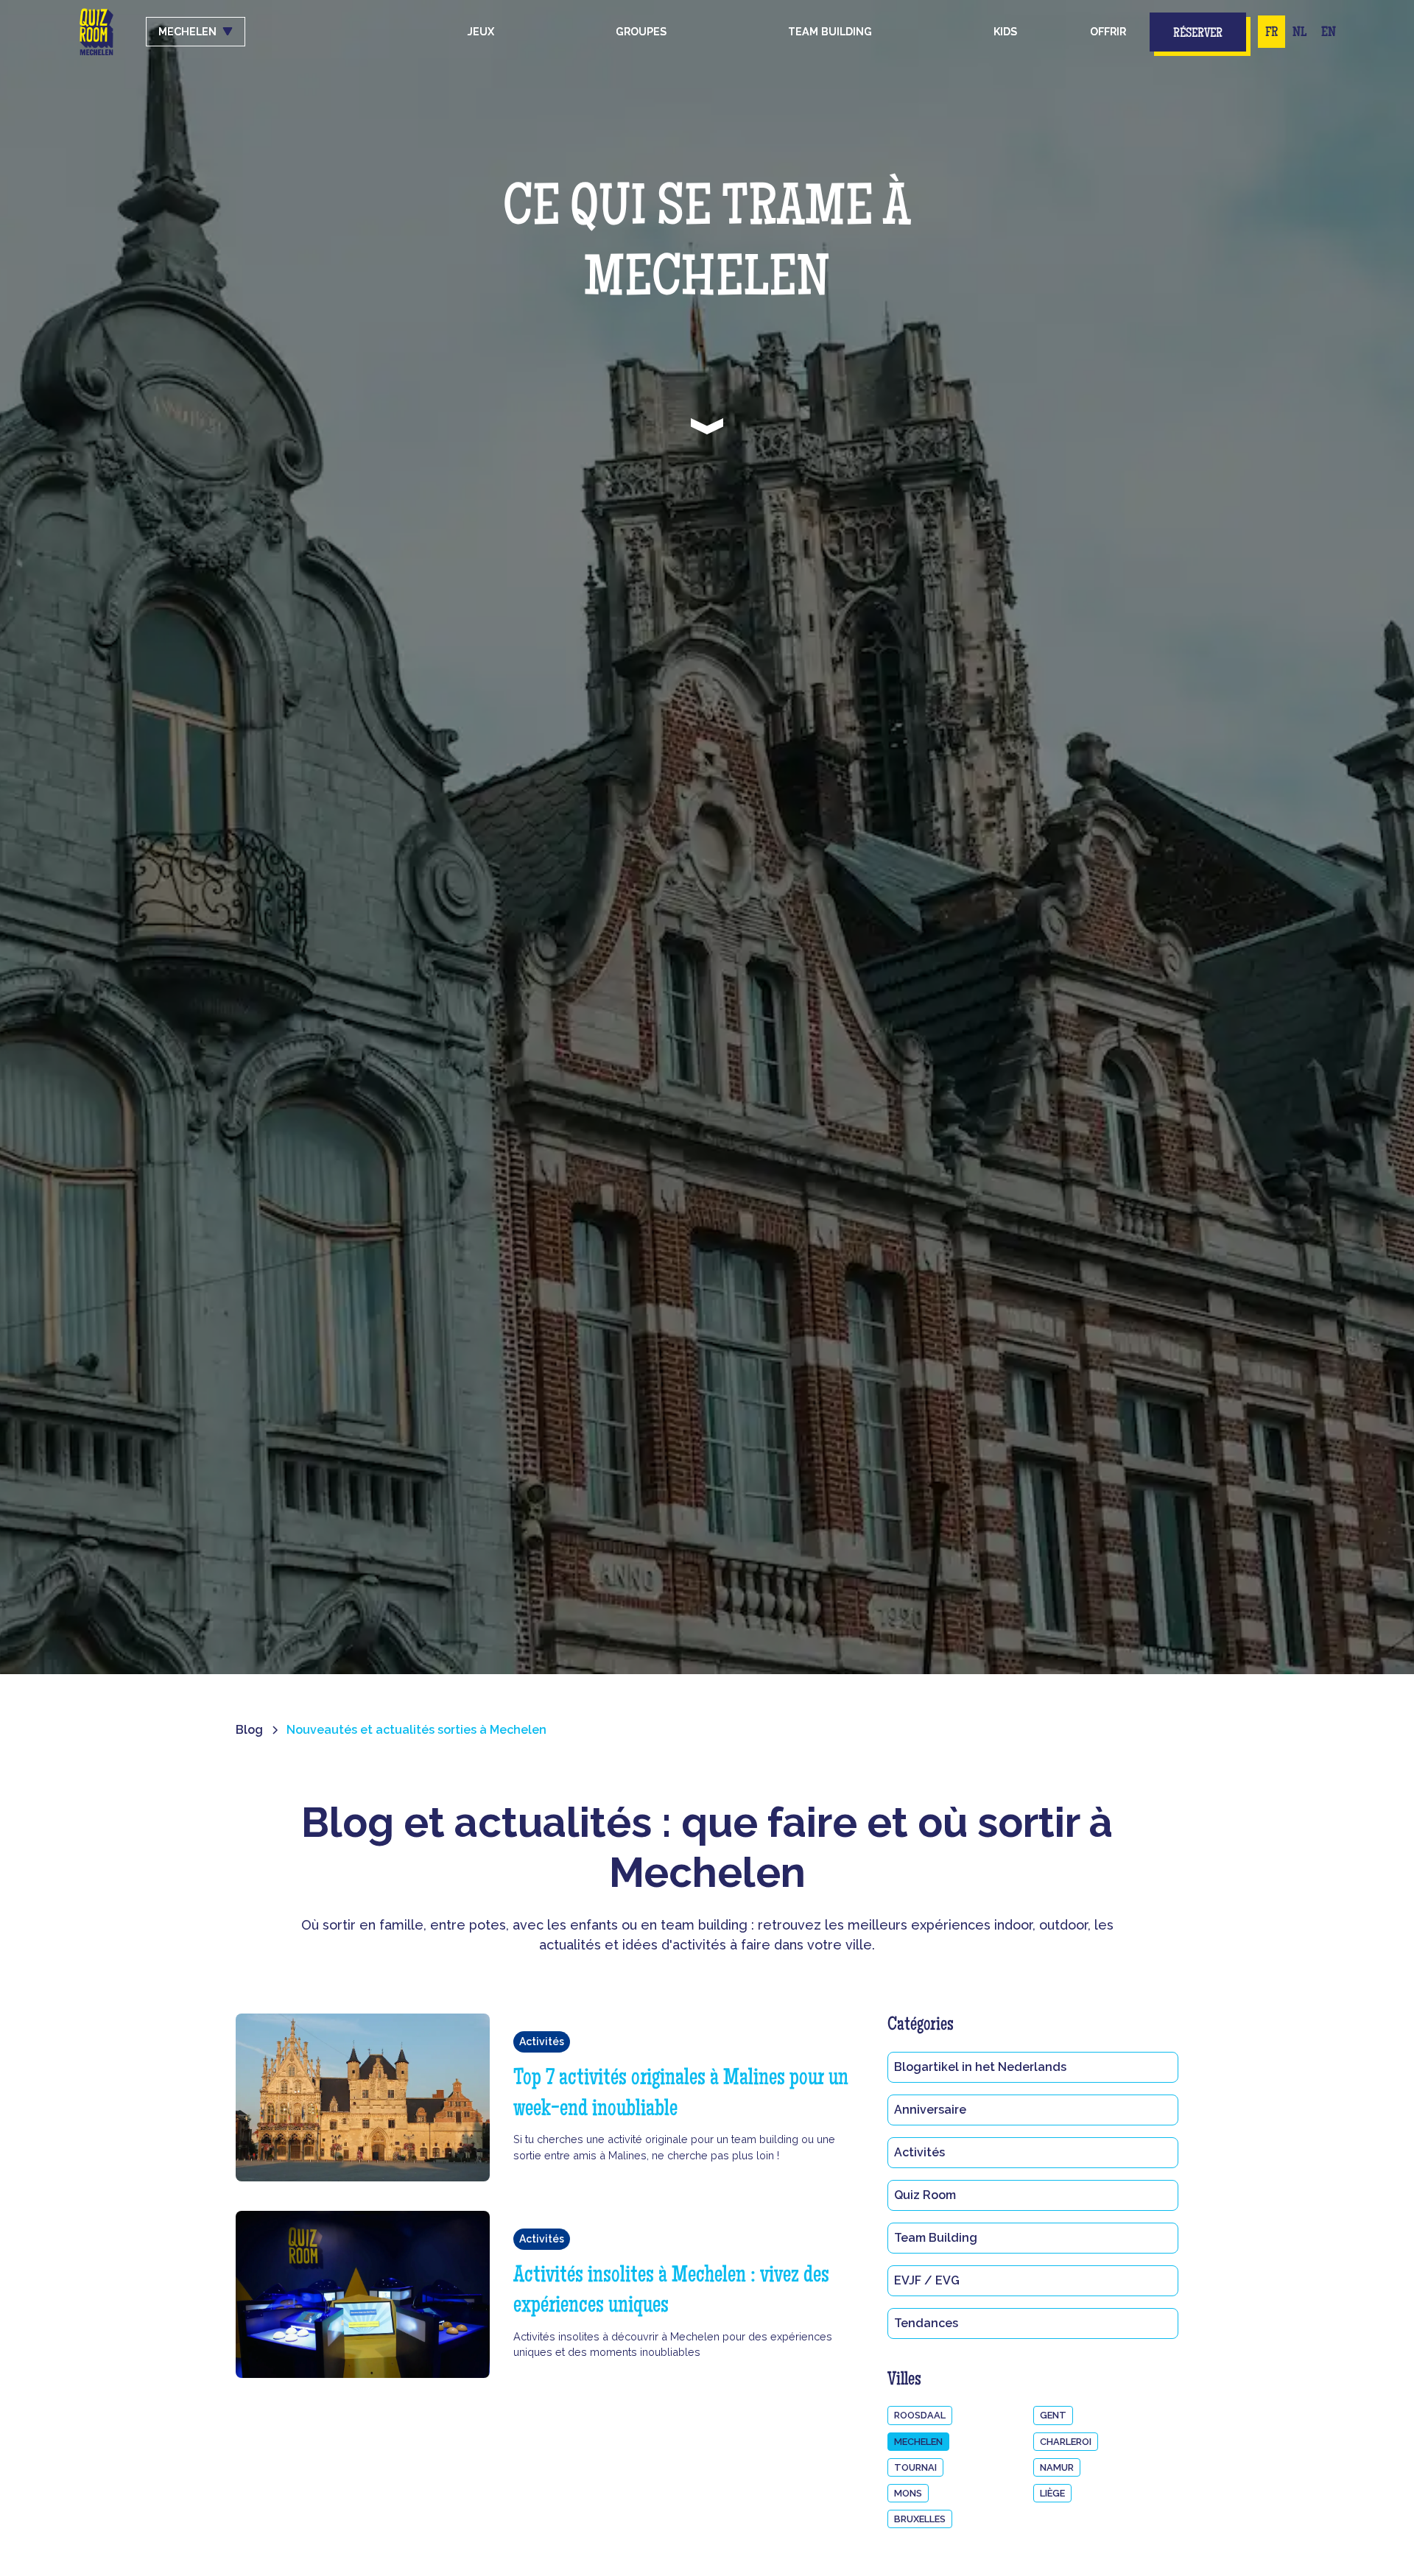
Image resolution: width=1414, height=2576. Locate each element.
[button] (641, 32)
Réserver (1198, 34)
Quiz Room (925, 2195)
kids (1005, 31)
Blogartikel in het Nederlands (980, 2067)
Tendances (926, 2323)
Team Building (936, 2238)
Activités (919, 2152)
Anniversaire (930, 2110)
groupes (641, 31)
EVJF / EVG (927, 2280)
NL (1299, 33)
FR (1271, 33)
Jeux (481, 31)
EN (1329, 33)
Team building (830, 31)
